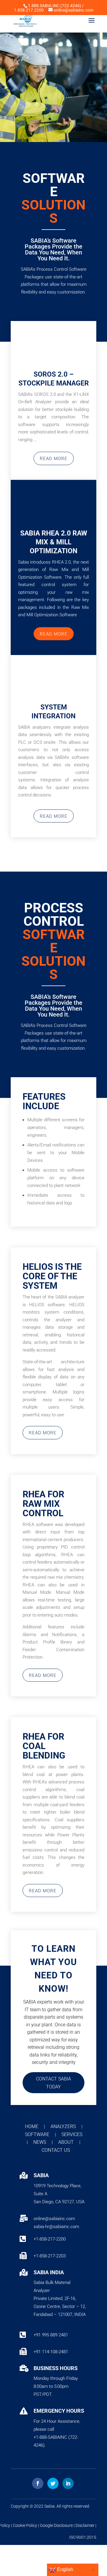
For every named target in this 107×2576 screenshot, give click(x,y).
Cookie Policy (25, 2525)
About (67, 2142)
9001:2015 (86, 2537)
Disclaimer (85, 2525)
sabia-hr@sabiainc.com (56, 2227)
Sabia (49, 2506)
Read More (54, 459)
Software (38, 2134)
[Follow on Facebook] (38, 2483)
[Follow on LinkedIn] (68, 2483)
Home (32, 2126)
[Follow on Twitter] (53, 2483)
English (64, 2569)
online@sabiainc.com (54, 2219)
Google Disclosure (56, 2525)
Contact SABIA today (53, 2083)
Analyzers (64, 2126)
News (40, 2142)
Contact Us (56, 2150)
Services (72, 2134)
